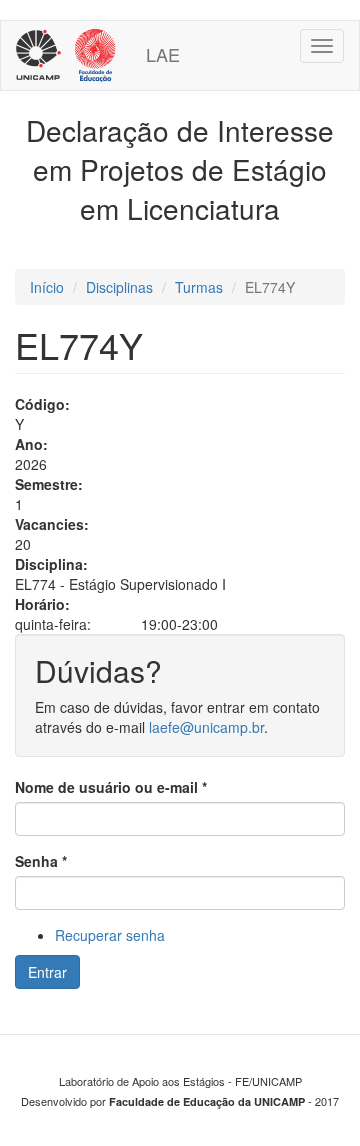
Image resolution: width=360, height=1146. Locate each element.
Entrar (47, 972)
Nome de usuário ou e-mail (111, 787)
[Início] (66, 55)
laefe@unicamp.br (206, 727)
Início (47, 287)
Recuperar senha (110, 935)
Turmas (199, 287)
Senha (41, 861)
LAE (163, 54)
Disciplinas (119, 287)
